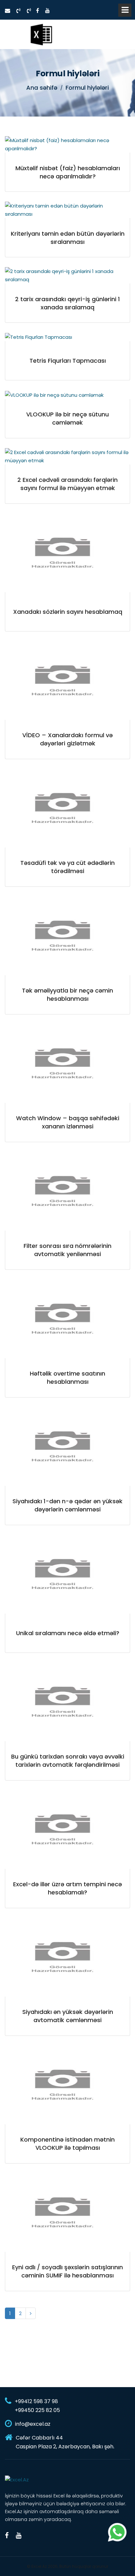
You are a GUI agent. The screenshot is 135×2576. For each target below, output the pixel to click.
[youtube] (48, 11)
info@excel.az (33, 2424)
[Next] (31, 2313)
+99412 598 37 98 (36, 2401)
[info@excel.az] (8, 11)
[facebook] (38, 11)
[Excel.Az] (41, 34)
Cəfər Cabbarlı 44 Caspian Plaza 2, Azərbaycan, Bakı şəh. (65, 2442)
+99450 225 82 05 (37, 2410)
